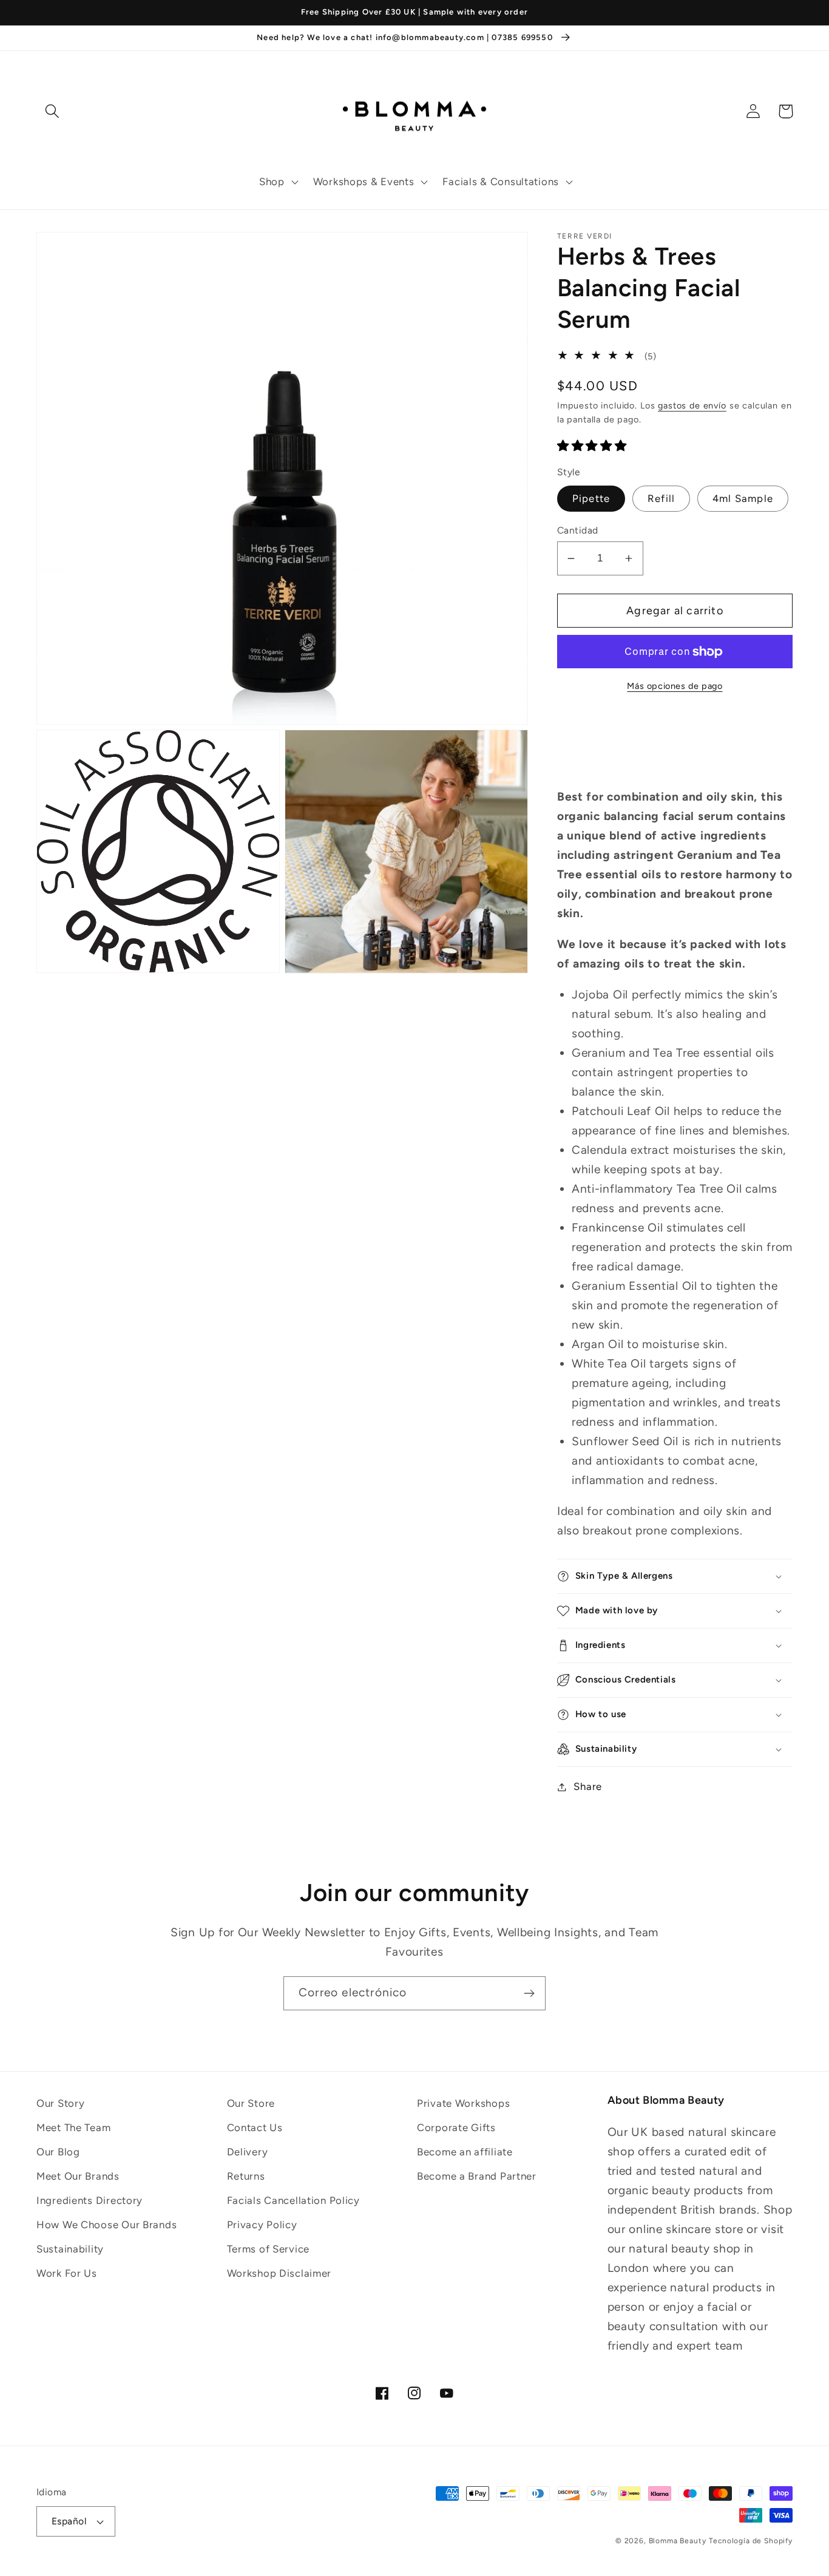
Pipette (591, 498)
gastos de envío (692, 405)
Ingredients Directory (90, 2200)
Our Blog (58, 2152)
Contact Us (255, 2127)
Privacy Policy (262, 2225)
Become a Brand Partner (477, 2176)
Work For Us (67, 2273)
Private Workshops (463, 2103)
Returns (246, 2176)
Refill (661, 498)
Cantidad (578, 530)
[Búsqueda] (52, 111)
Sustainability (70, 2249)
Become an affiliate (465, 2152)
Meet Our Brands (78, 2176)
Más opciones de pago (675, 686)
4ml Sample (743, 498)
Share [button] (588, 1786)
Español (69, 2521)
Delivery (248, 2152)
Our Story (60, 2103)
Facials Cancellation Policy (293, 2200)
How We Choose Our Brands (107, 2225)
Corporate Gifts (456, 2127)
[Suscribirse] (529, 1993)
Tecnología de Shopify (751, 2541)
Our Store (251, 2103)
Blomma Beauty (678, 2541)
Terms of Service (269, 2249)
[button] (278, 182)
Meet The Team (73, 2127)
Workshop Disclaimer (279, 2273)
